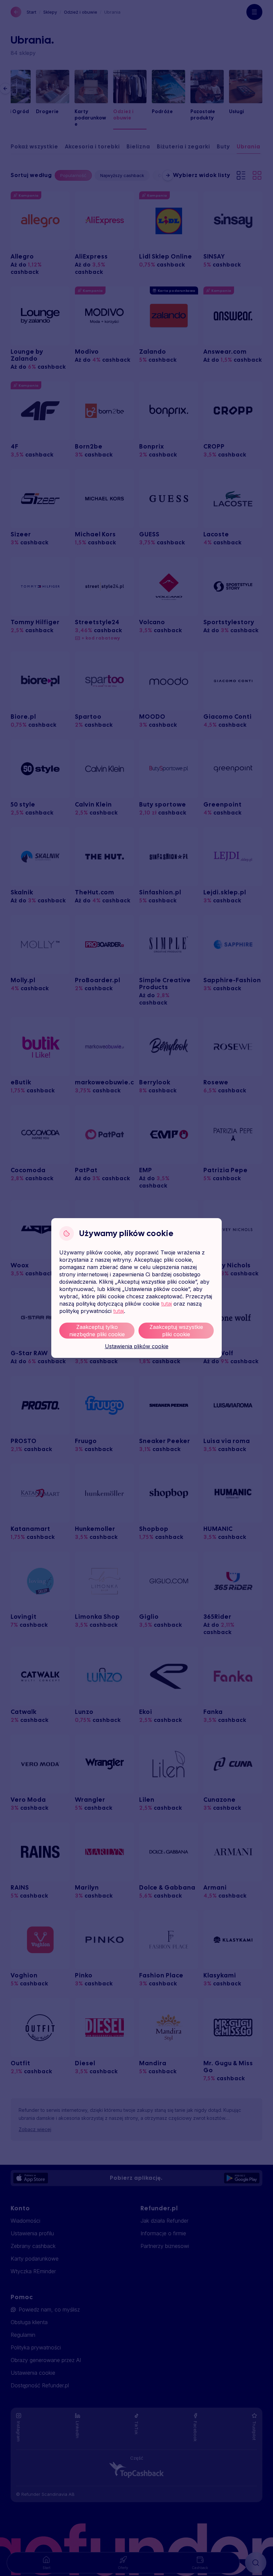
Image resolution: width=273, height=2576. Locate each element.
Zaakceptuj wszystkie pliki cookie (176, 1331)
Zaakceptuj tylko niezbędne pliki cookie (97, 1331)
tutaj (166, 1304)
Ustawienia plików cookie (137, 1346)
